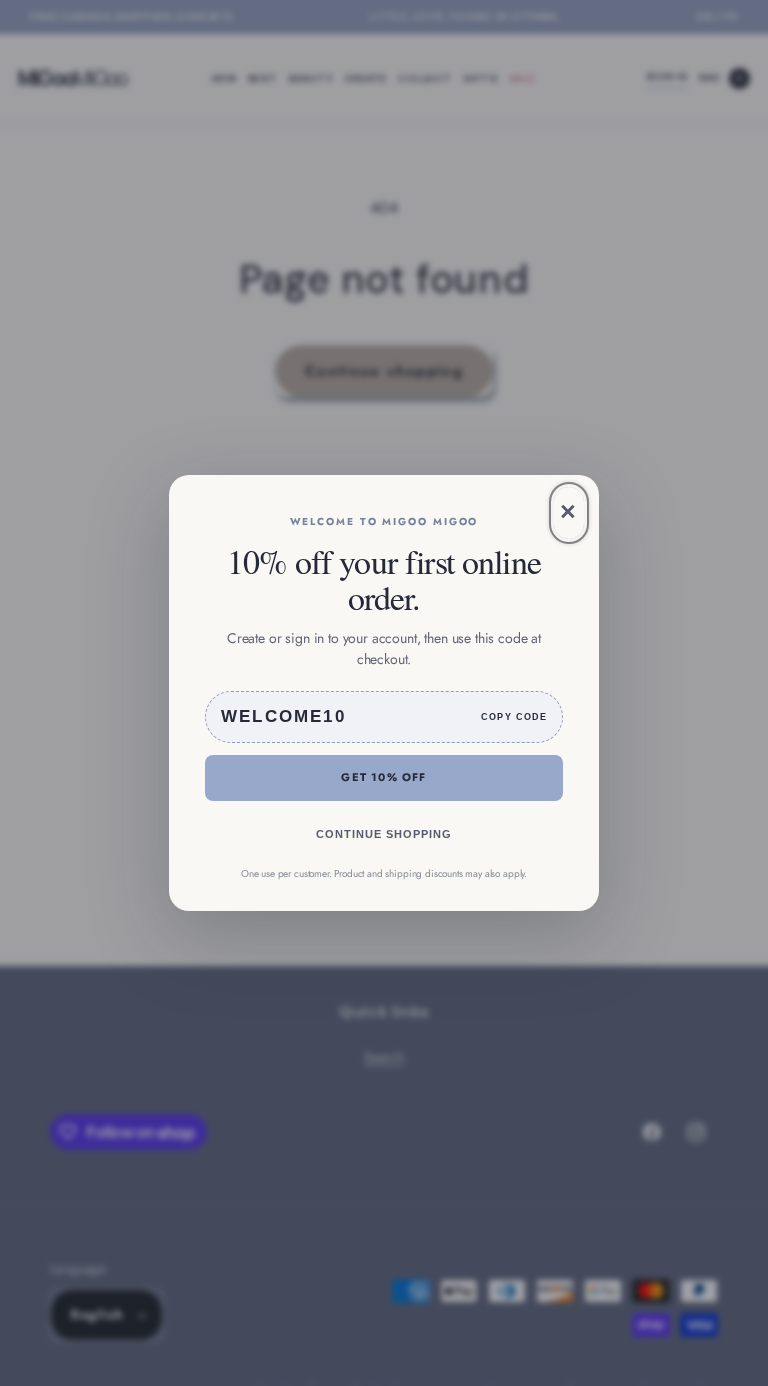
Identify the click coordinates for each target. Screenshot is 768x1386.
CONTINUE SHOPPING (384, 834)
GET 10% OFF (383, 777)
